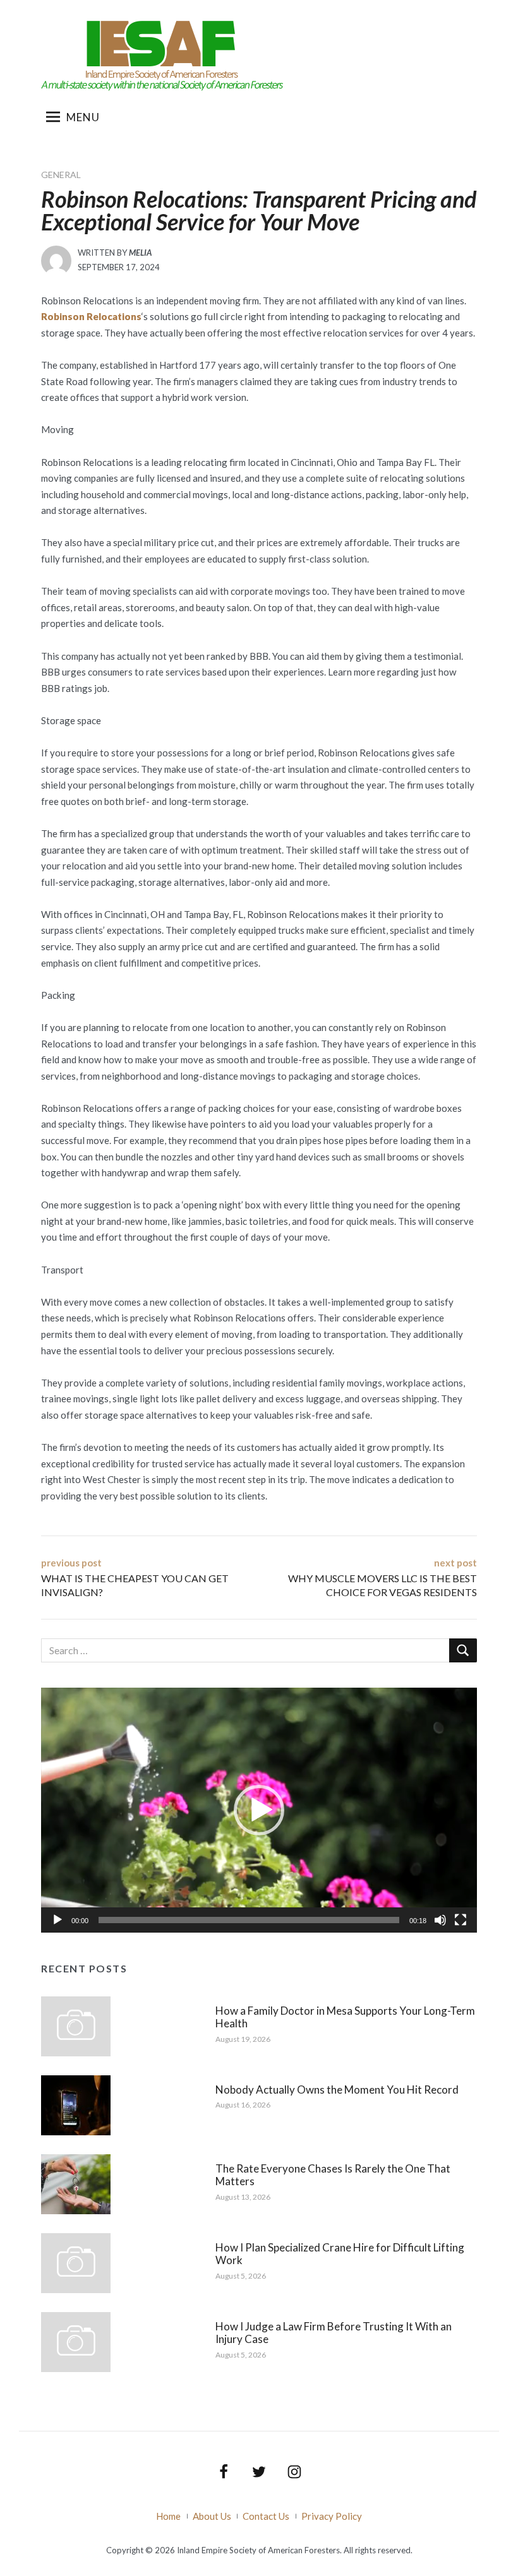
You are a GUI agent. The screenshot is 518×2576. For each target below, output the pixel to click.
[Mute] (440, 1920)
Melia (140, 253)
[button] (259, 1810)
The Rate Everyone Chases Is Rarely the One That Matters (333, 2175)
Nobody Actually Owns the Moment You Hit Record (337, 2090)
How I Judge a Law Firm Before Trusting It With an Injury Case (334, 2333)
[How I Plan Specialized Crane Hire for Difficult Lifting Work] (76, 2262)
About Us (212, 2516)
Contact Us (266, 2516)
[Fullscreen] (461, 1920)
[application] (259, 1810)
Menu (83, 117)
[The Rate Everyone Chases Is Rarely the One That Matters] (76, 2183)
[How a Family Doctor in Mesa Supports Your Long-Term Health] (76, 2025)
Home (168, 2516)
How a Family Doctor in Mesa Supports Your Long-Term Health (345, 2017)
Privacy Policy (332, 2516)
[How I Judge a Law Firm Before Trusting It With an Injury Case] (76, 2340)
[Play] (57, 1920)
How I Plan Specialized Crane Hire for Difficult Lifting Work (340, 2254)
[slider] (249, 1920)
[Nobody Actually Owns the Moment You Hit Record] (76, 2104)
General (61, 175)
